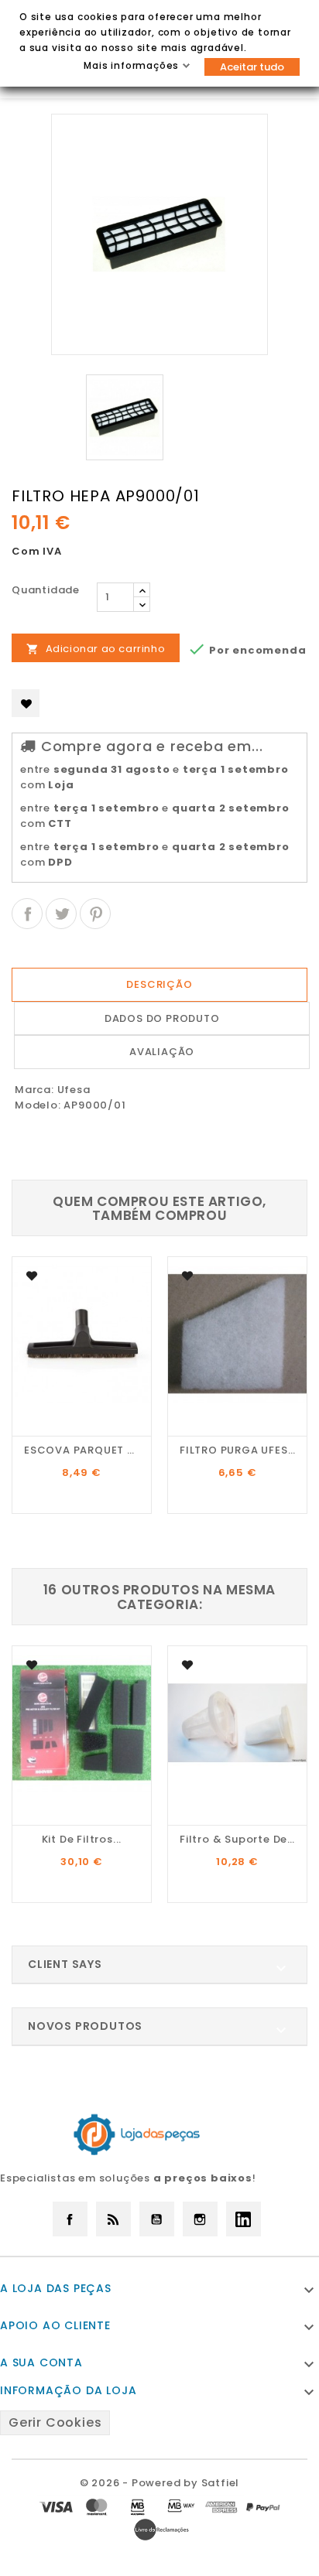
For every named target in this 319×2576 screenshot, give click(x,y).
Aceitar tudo (252, 67)
